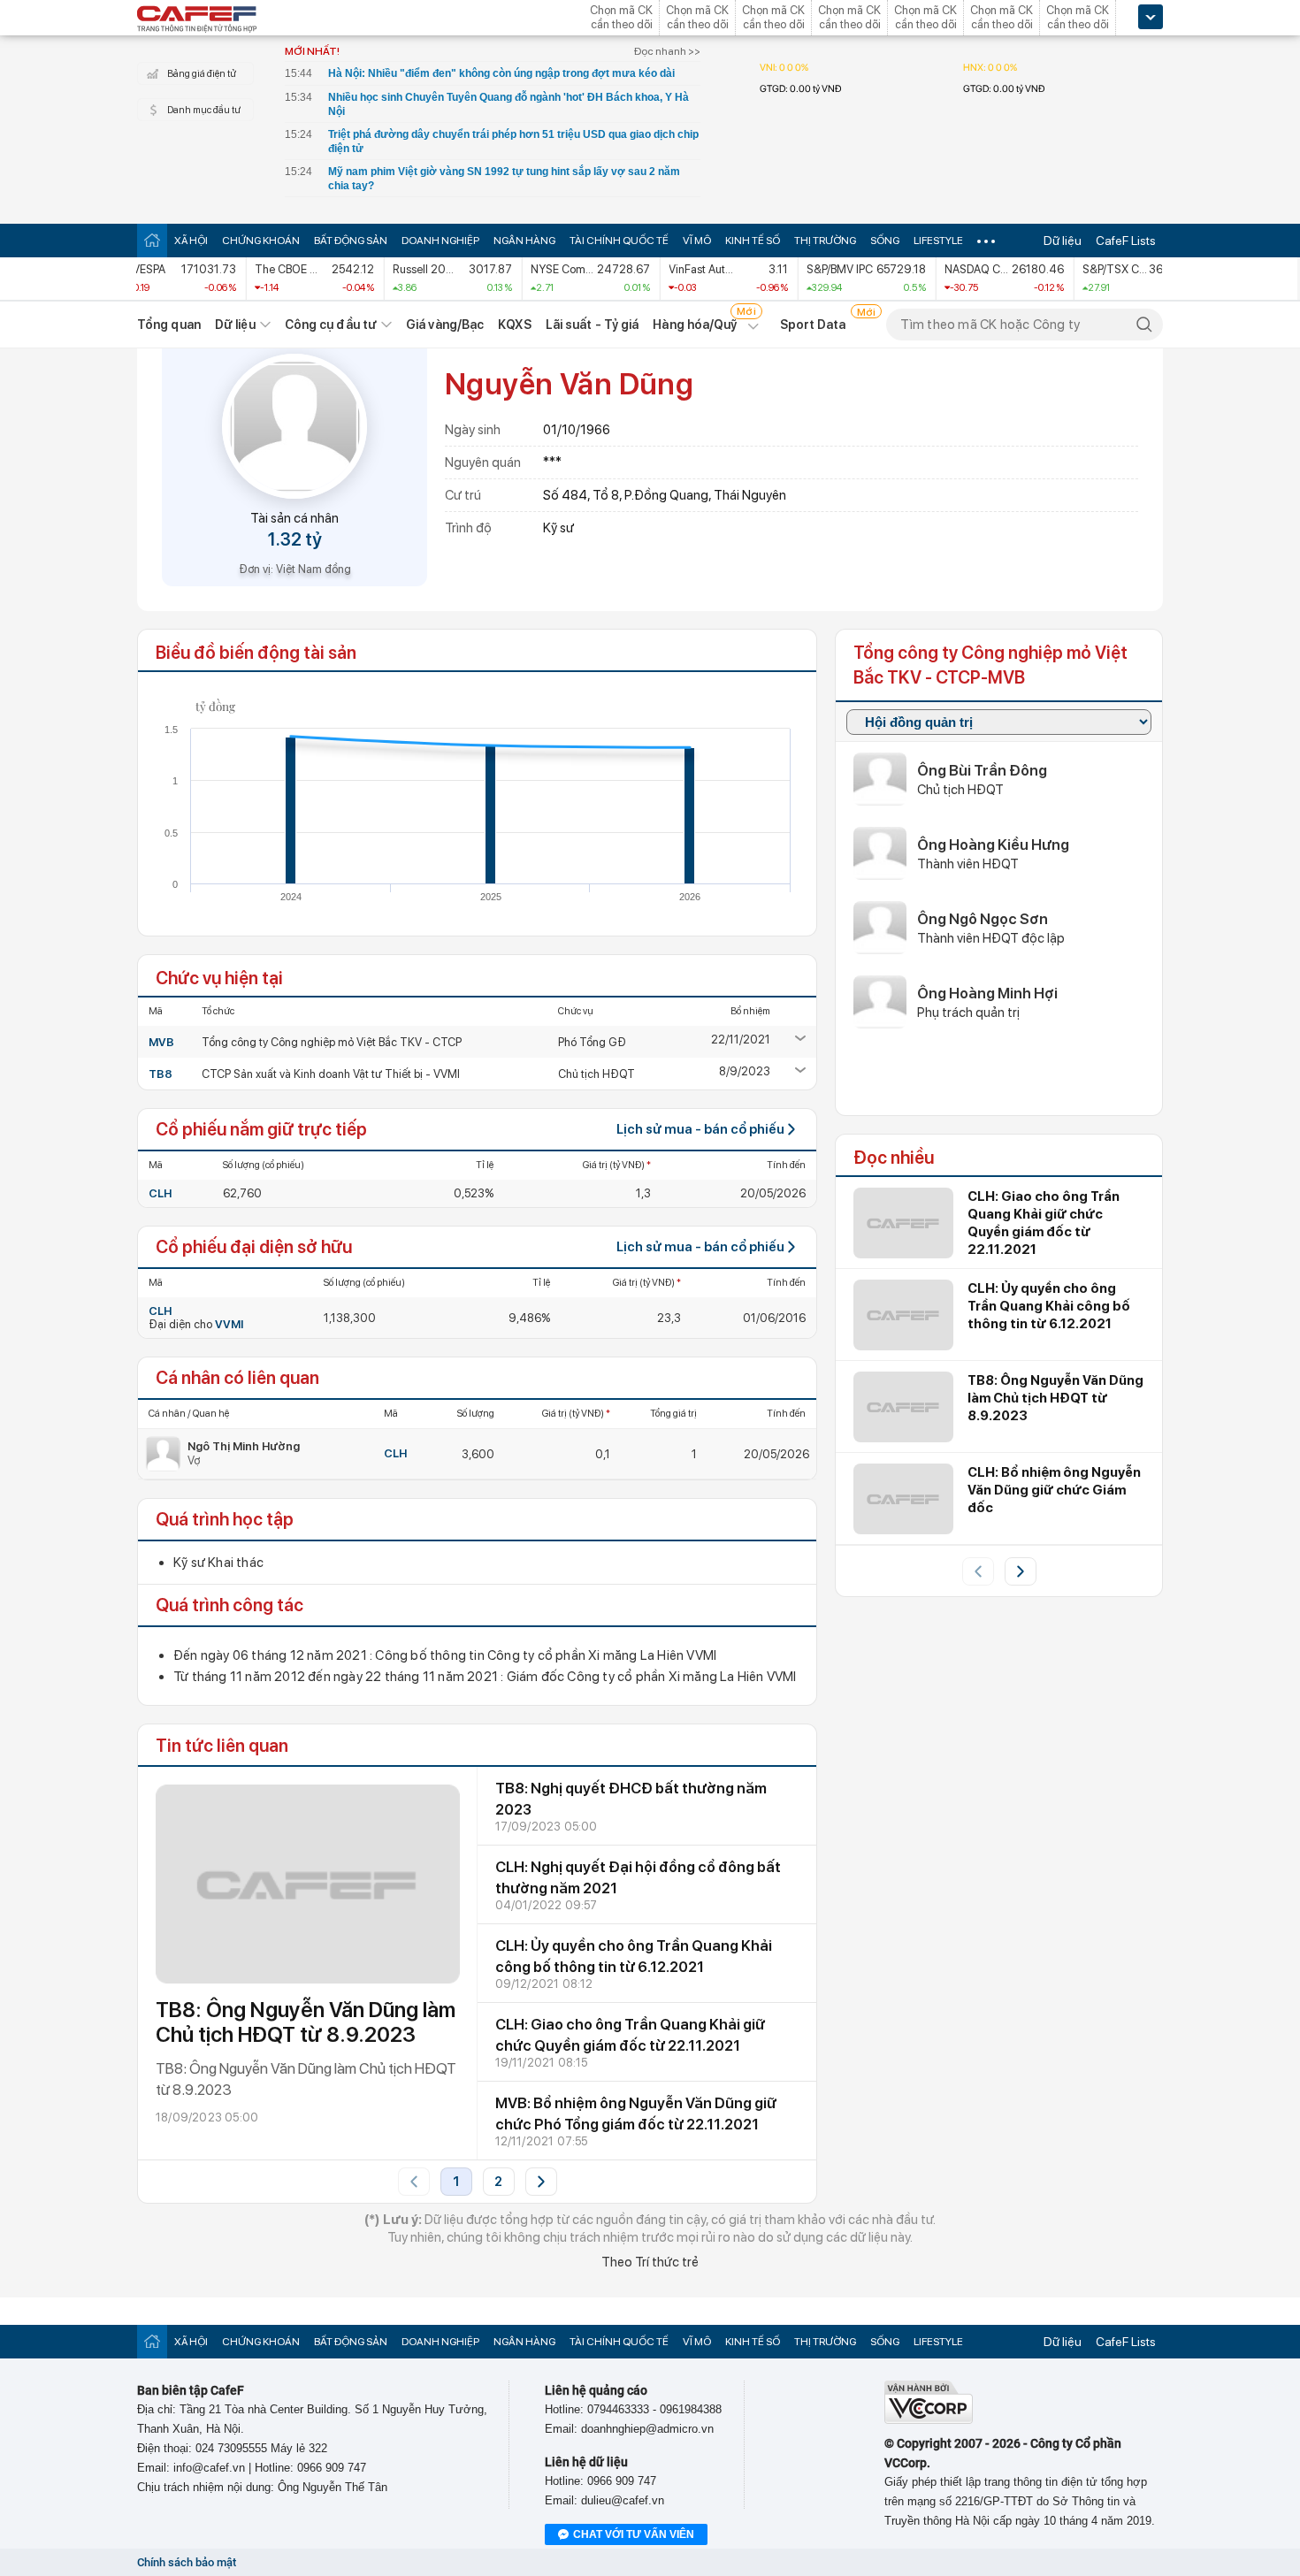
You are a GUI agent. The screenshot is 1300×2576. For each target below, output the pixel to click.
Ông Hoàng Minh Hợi (987, 993)
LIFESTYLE (938, 241)
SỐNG (885, 241)
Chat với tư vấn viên (634, 2534)
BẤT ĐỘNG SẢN (351, 241)
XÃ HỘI (191, 241)
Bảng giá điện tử (202, 74)
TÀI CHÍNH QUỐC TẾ (619, 241)
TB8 (161, 1074)
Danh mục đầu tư (204, 110)
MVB (161, 1042)
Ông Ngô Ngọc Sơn (983, 919)
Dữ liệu (1063, 241)
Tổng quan (169, 325)
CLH (160, 1193)
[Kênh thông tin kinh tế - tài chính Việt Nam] (197, 20)
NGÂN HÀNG (524, 241)
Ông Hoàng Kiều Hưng (993, 845)
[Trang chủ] (152, 240)
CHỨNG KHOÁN (261, 241)
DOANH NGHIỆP (440, 241)
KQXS (514, 325)
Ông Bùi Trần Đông (982, 770)
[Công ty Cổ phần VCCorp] (929, 2420)
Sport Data (813, 325)
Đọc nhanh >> (667, 51)
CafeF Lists (1126, 241)
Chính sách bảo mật (187, 2562)
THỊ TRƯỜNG (825, 241)
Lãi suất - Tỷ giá (593, 325)
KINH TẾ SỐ (753, 241)
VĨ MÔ (697, 241)
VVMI (229, 1324)
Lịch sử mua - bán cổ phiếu (700, 1129)
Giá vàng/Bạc (445, 325)
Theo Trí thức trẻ (650, 2262)
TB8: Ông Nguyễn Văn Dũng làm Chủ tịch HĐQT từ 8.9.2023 (306, 2022)
